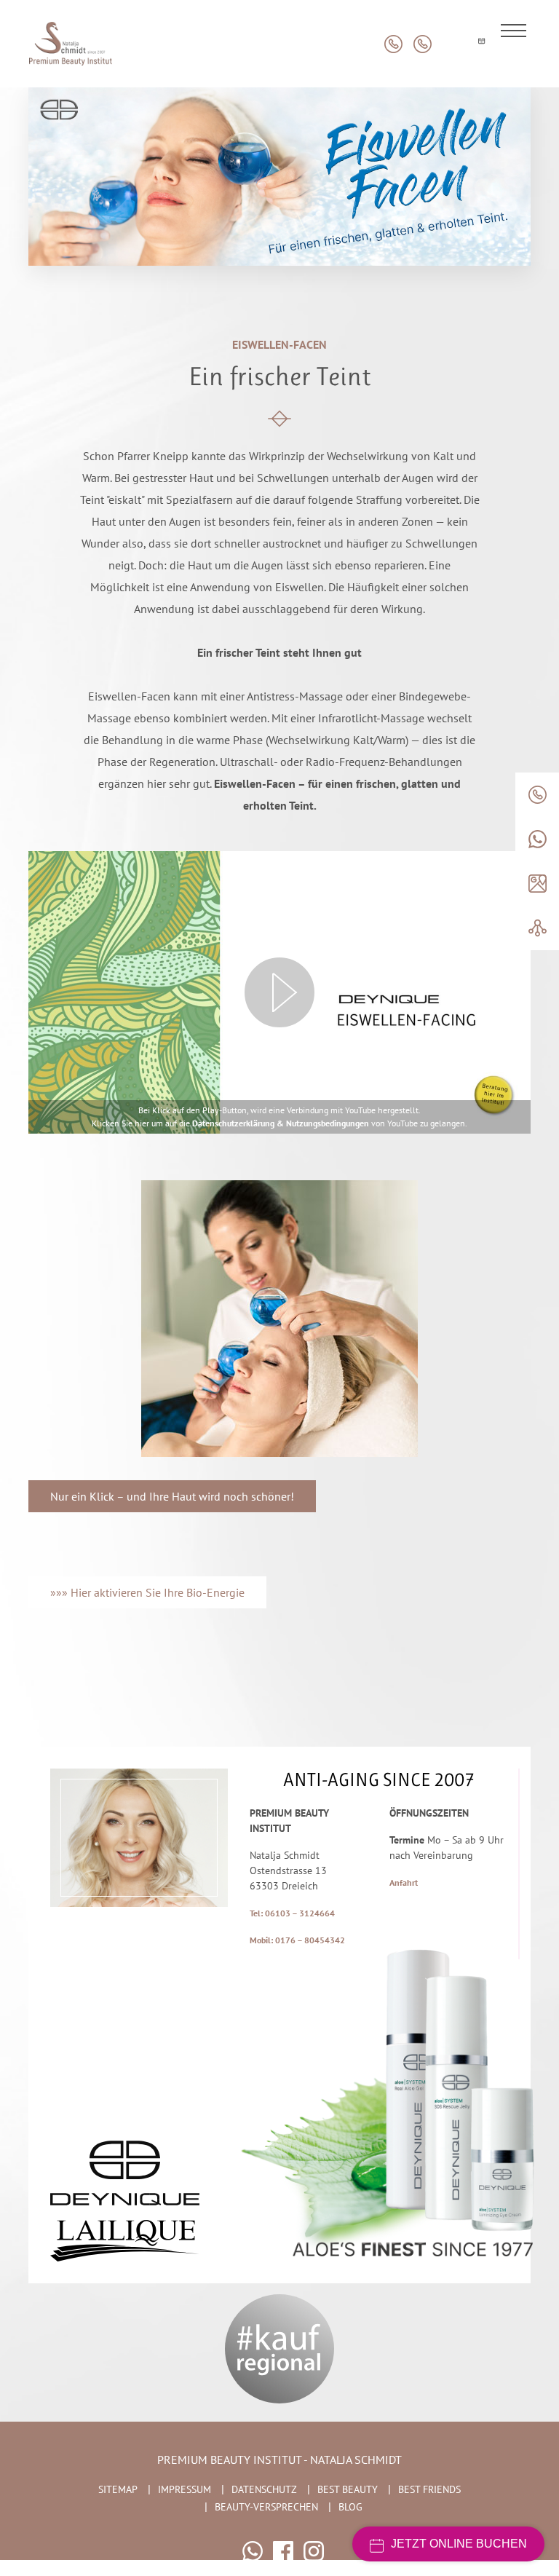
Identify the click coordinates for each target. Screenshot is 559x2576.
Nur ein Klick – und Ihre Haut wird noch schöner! (172, 1496)
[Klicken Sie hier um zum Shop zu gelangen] (452, 44)
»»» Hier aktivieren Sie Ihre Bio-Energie (147, 1592)
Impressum (185, 2489)
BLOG (350, 2507)
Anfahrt (404, 1882)
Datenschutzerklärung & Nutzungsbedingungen (281, 1123)
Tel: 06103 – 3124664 (292, 1913)
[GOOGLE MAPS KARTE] (537, 884)
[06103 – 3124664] (537, 795)
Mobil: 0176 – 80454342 (297, 1940)
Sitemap (118, 2489)
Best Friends (429, 2489)
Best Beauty (348, 2489)
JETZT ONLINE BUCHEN (459, 2544)
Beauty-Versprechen (266, 2507)
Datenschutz (264, 2489)
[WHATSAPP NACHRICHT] (537, 839)
